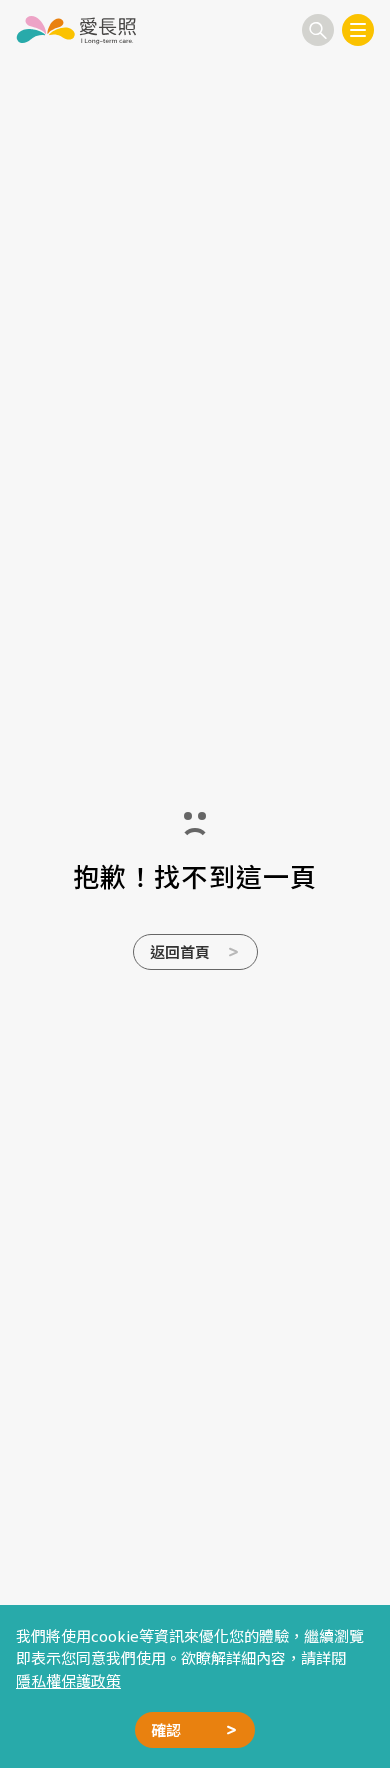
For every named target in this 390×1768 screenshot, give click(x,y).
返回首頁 (180, 951)
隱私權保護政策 (68, 1680)
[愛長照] (76, 30)
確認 (166, 1729)
